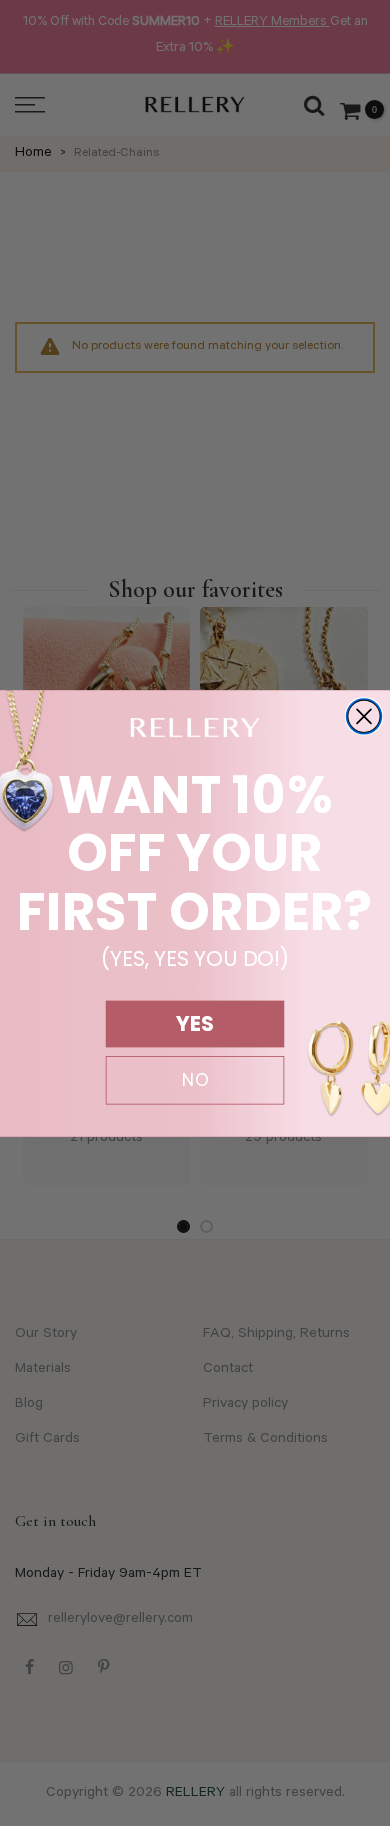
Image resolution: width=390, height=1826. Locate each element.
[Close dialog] (364, 716)
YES (195, 1023)
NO (195, 1080)
